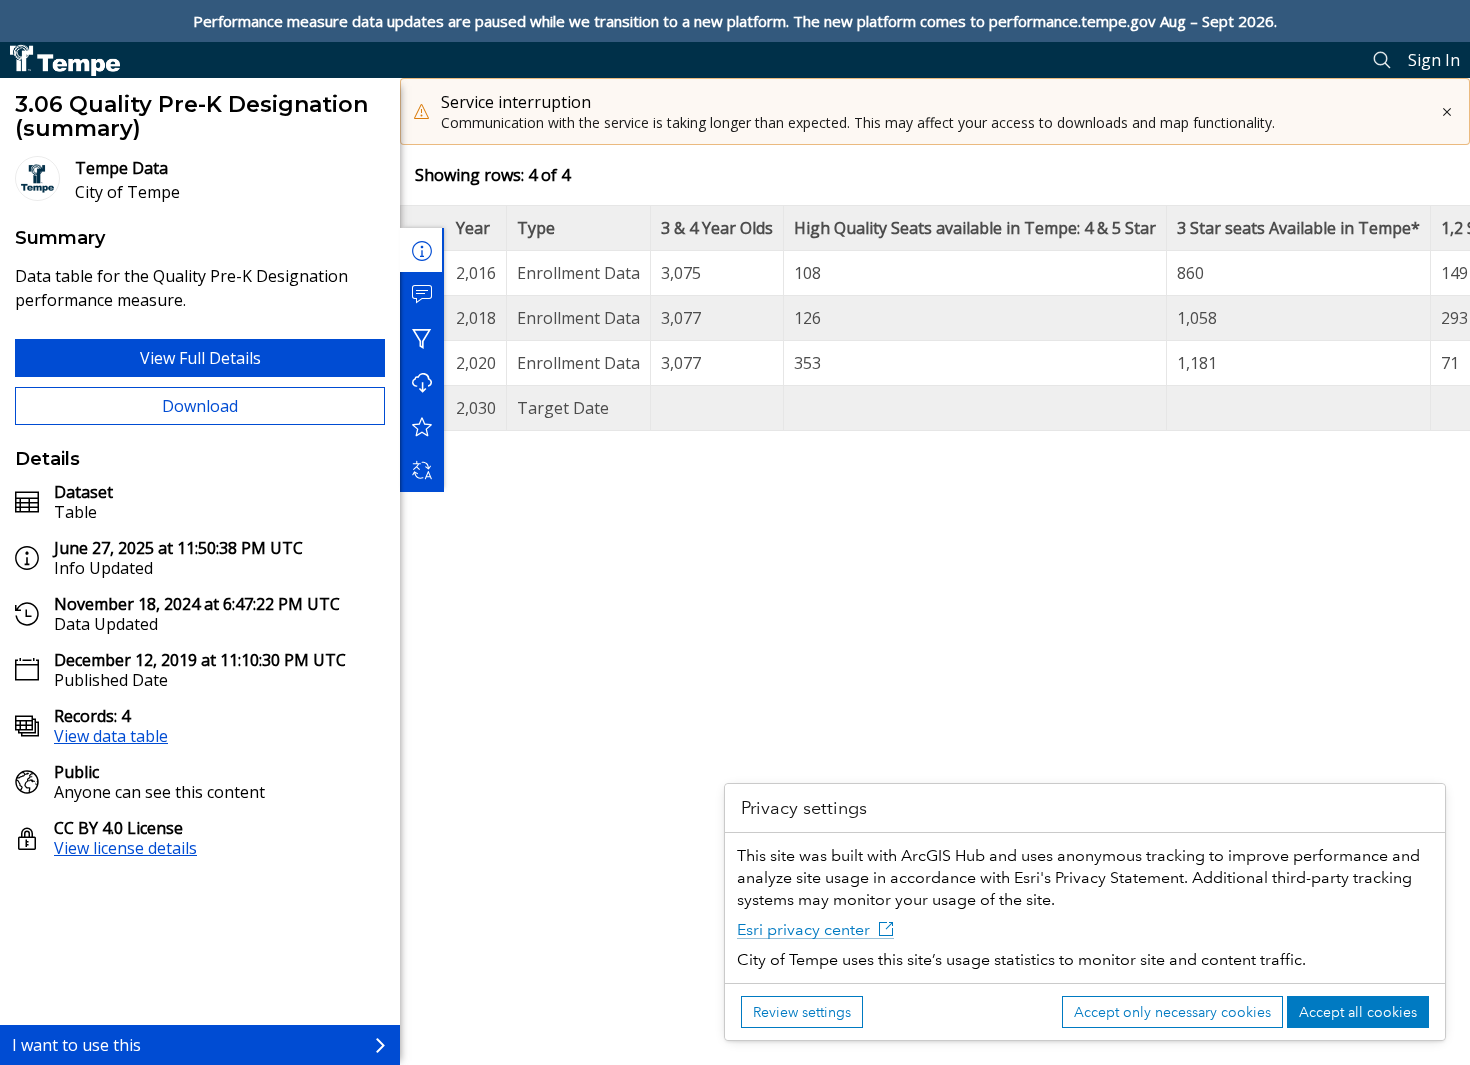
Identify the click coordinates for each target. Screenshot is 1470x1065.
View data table (111, 736)
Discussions (422, 294)
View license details (125, 848)
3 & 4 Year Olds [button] (717, 228)
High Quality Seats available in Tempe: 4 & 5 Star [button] (975, 228)
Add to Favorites (422, 426)
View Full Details (200, 358)
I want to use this (76, 1045)
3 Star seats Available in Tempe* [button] (1298, 228)
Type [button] (536, 228)
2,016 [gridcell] (476, 273)
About (422, 250)
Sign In (1434, 60)
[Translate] (422, 470)
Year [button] (473, 228)
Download (200, 406)
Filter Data (422, 338)
